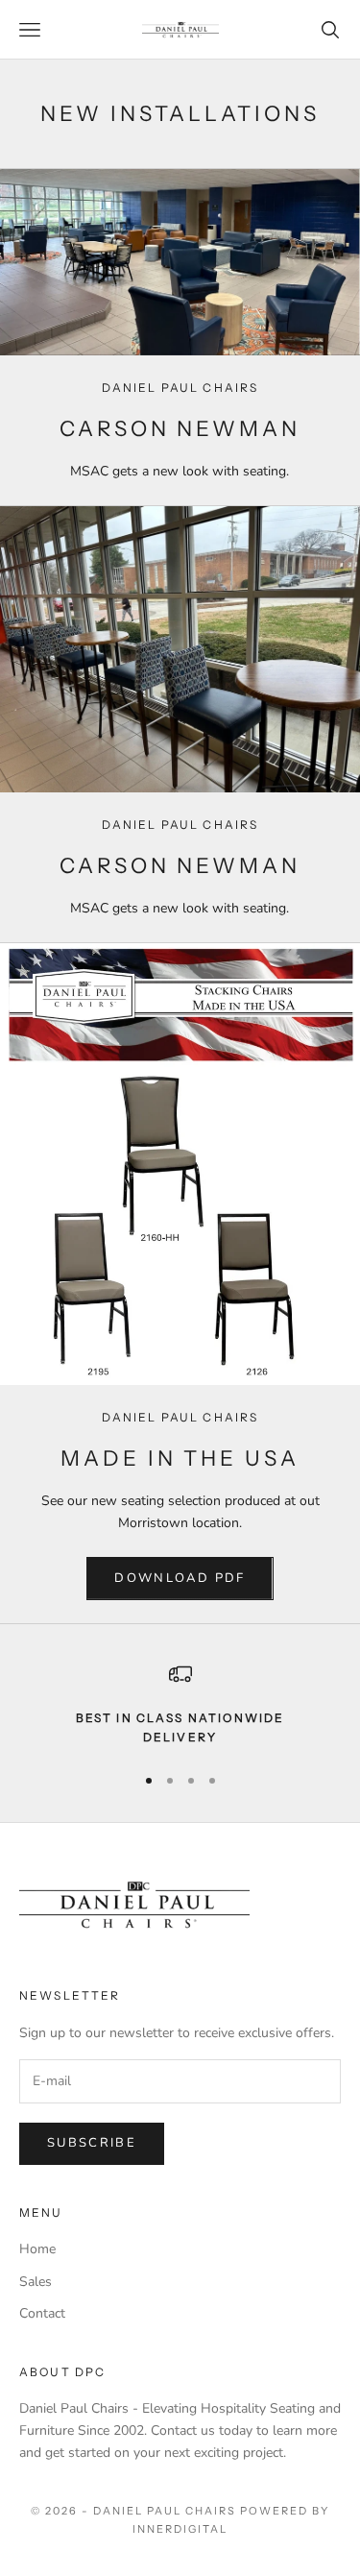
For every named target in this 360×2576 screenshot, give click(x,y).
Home (37, 2249)
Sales (36, 2282)
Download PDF (180, 1578)
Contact (42, 2313)
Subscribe (92, 2143)
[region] (180, 1705)
